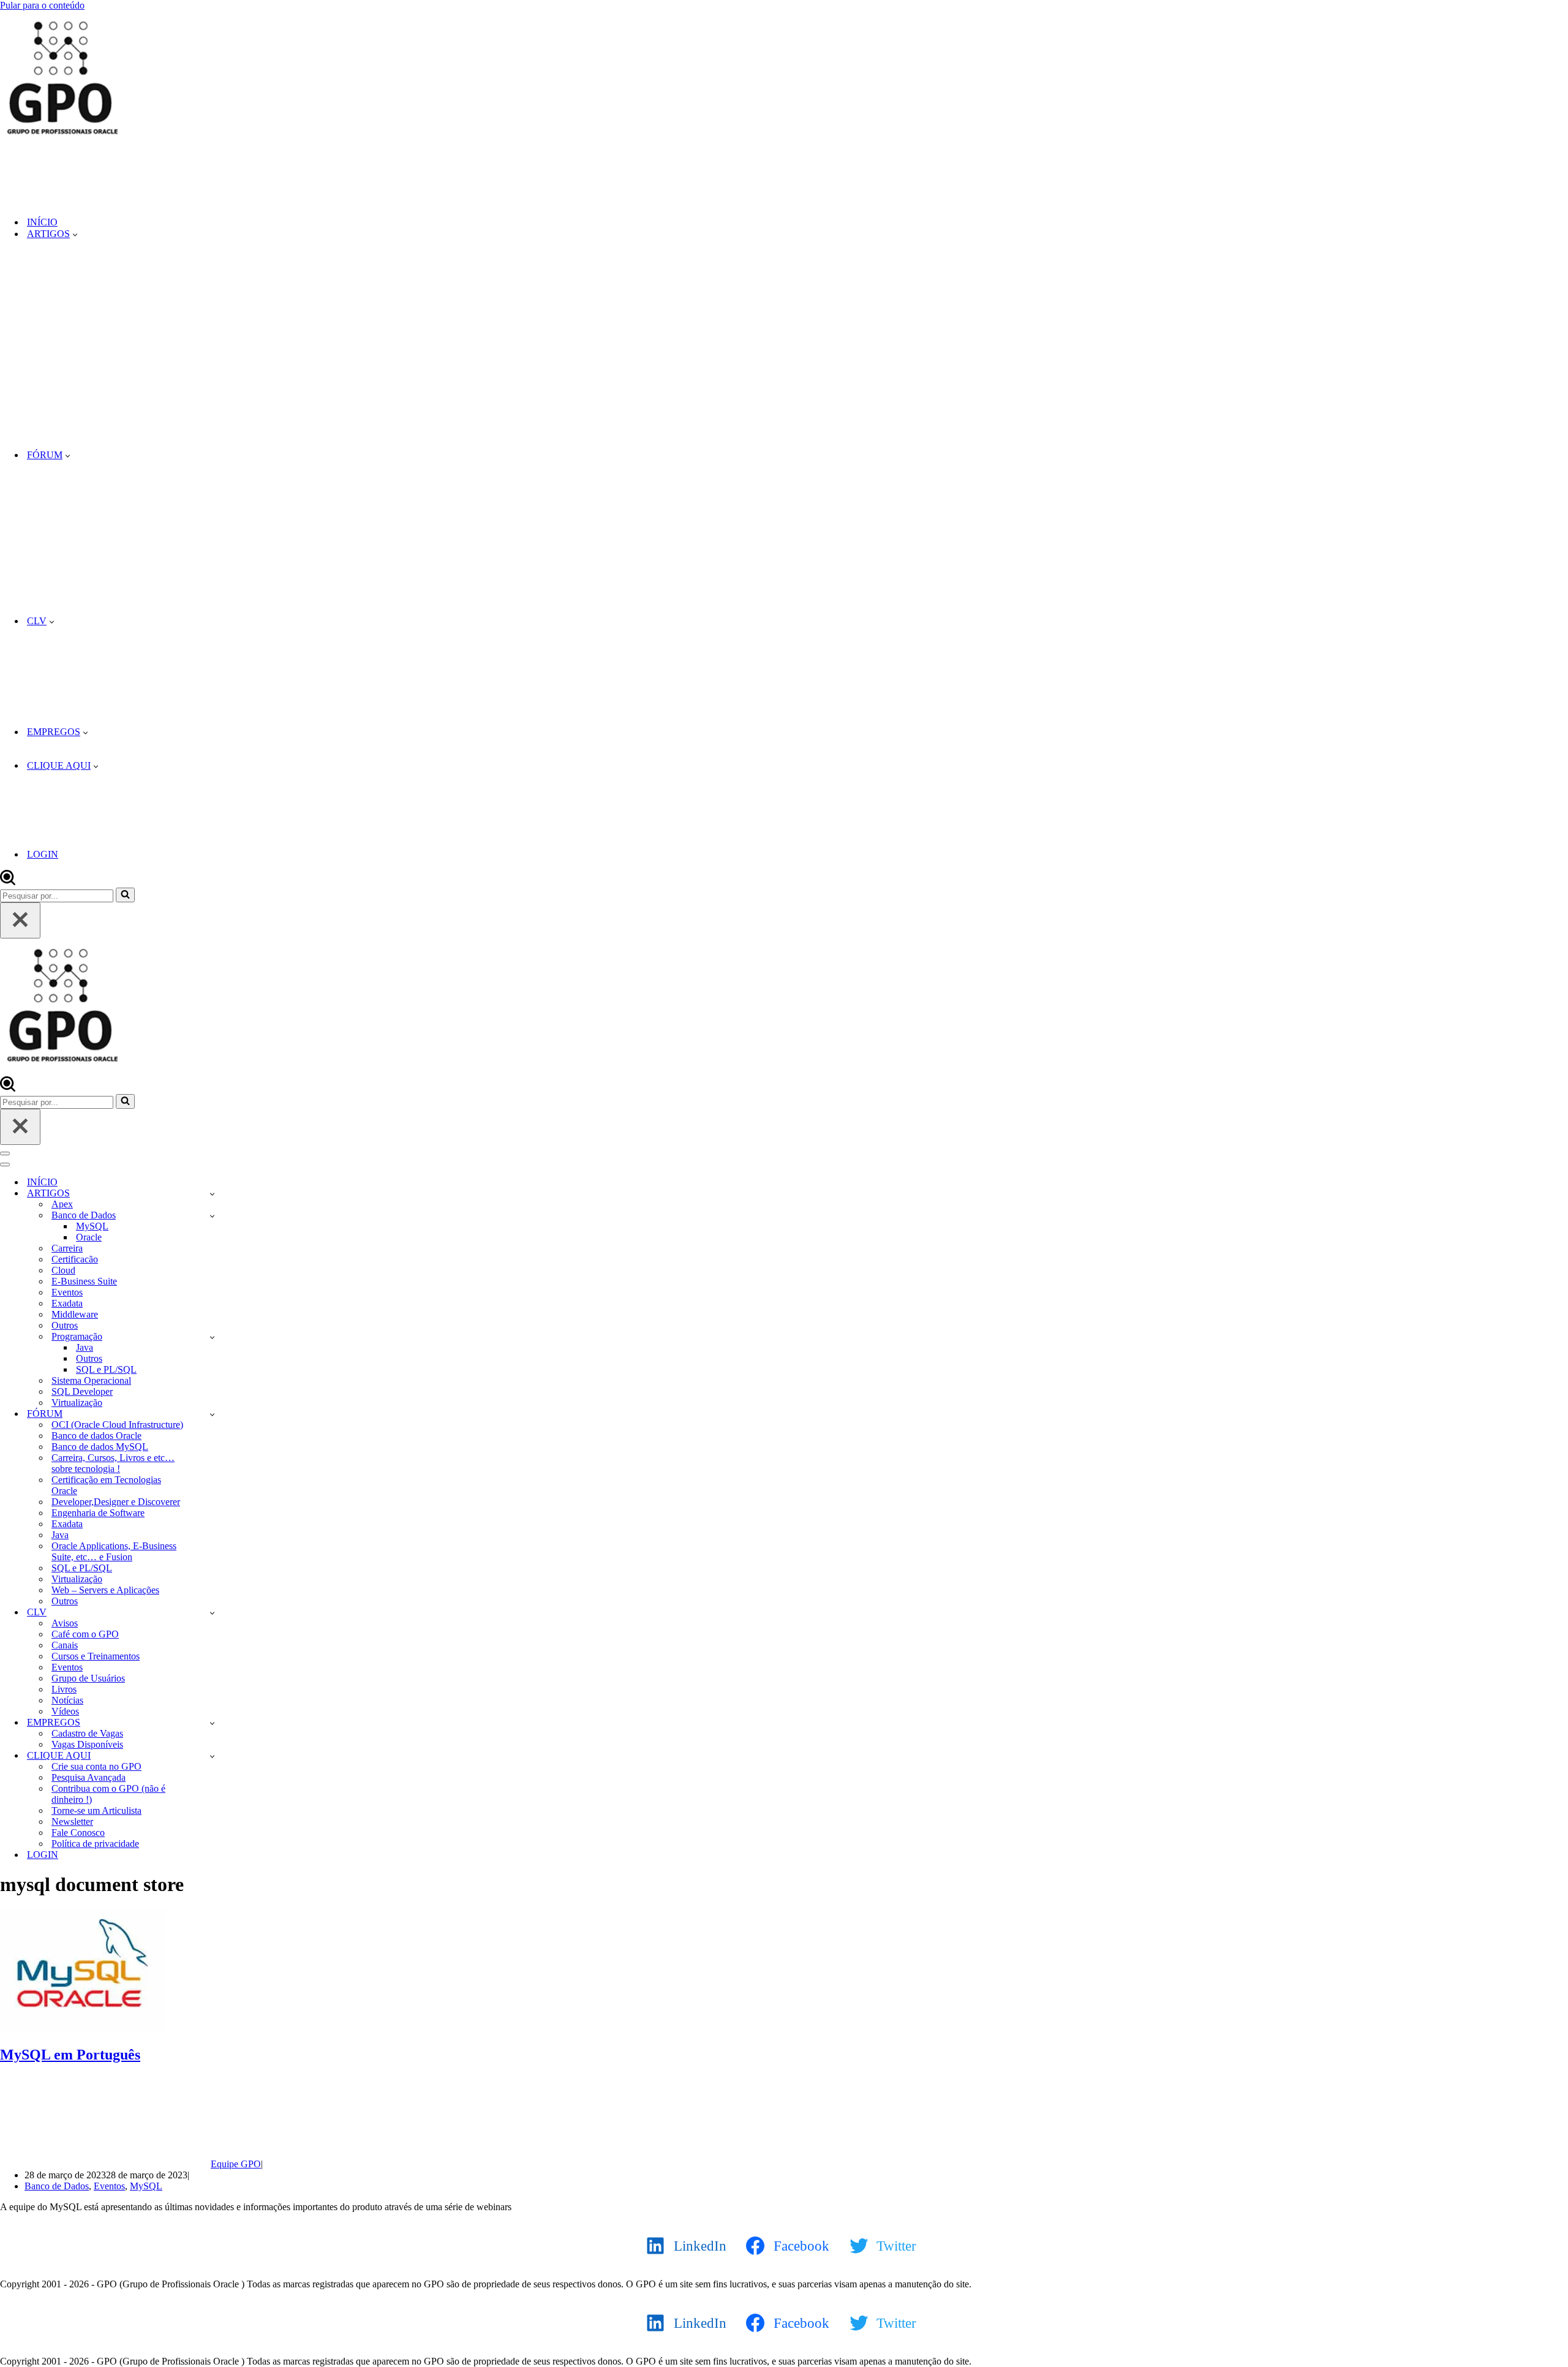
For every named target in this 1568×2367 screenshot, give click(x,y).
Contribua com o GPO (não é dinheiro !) (108, 1794)
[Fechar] (20, 920)
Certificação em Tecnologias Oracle (106, 1485)
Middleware (75, 1314)
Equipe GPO (236, 2164)
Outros (65, 1325)
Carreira (67, 1248)
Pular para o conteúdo (42, 5)
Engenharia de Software (98, 1513)
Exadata (67, 1303)
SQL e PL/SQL (106, 1369)
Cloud (63, 1270)
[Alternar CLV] (212, 1613)
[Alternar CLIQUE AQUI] (212, 1756)
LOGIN (43, 854)
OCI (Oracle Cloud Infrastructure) (117, 1425)
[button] (75, 234)
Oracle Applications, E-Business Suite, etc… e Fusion (114, 1551)
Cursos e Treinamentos (96, 1656)
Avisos (65, 1623)
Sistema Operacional (91, 1380)
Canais (65, 1645)
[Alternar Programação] (212, 1337)
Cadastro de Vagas (87, 1733)
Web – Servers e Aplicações (105, 1590)
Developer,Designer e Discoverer (116, 1502)
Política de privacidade (95, 1844)
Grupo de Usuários (88, 1678)
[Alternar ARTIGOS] (212, 1194)
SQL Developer (82, 1391)
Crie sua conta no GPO (96, 1766)
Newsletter (72, 1821)
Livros (64, 1689)
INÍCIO (42, 222)
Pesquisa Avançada (89, 1777)
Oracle (89, 1237)
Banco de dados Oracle (96, 1436)
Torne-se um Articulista (96, 1810)
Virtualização (77, 1402)
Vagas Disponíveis (87, 1744)
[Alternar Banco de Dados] (212, 1216)
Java (85, 1347)
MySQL (92, 1226)
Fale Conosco (78, 1833)
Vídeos (65, 1711)
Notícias (67, 1700)
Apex (62, 1204)
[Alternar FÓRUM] (212, 1414)
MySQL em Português (70, 2055)
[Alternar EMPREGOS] (212, 1723)
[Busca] (8, 882)
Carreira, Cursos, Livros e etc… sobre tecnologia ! (113, 1463)
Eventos (67, 1292)
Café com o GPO (85, 1634)
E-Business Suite (84, 1281)
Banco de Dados (57, 2186)
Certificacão (75, 1259)
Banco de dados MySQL (100, 1447)
